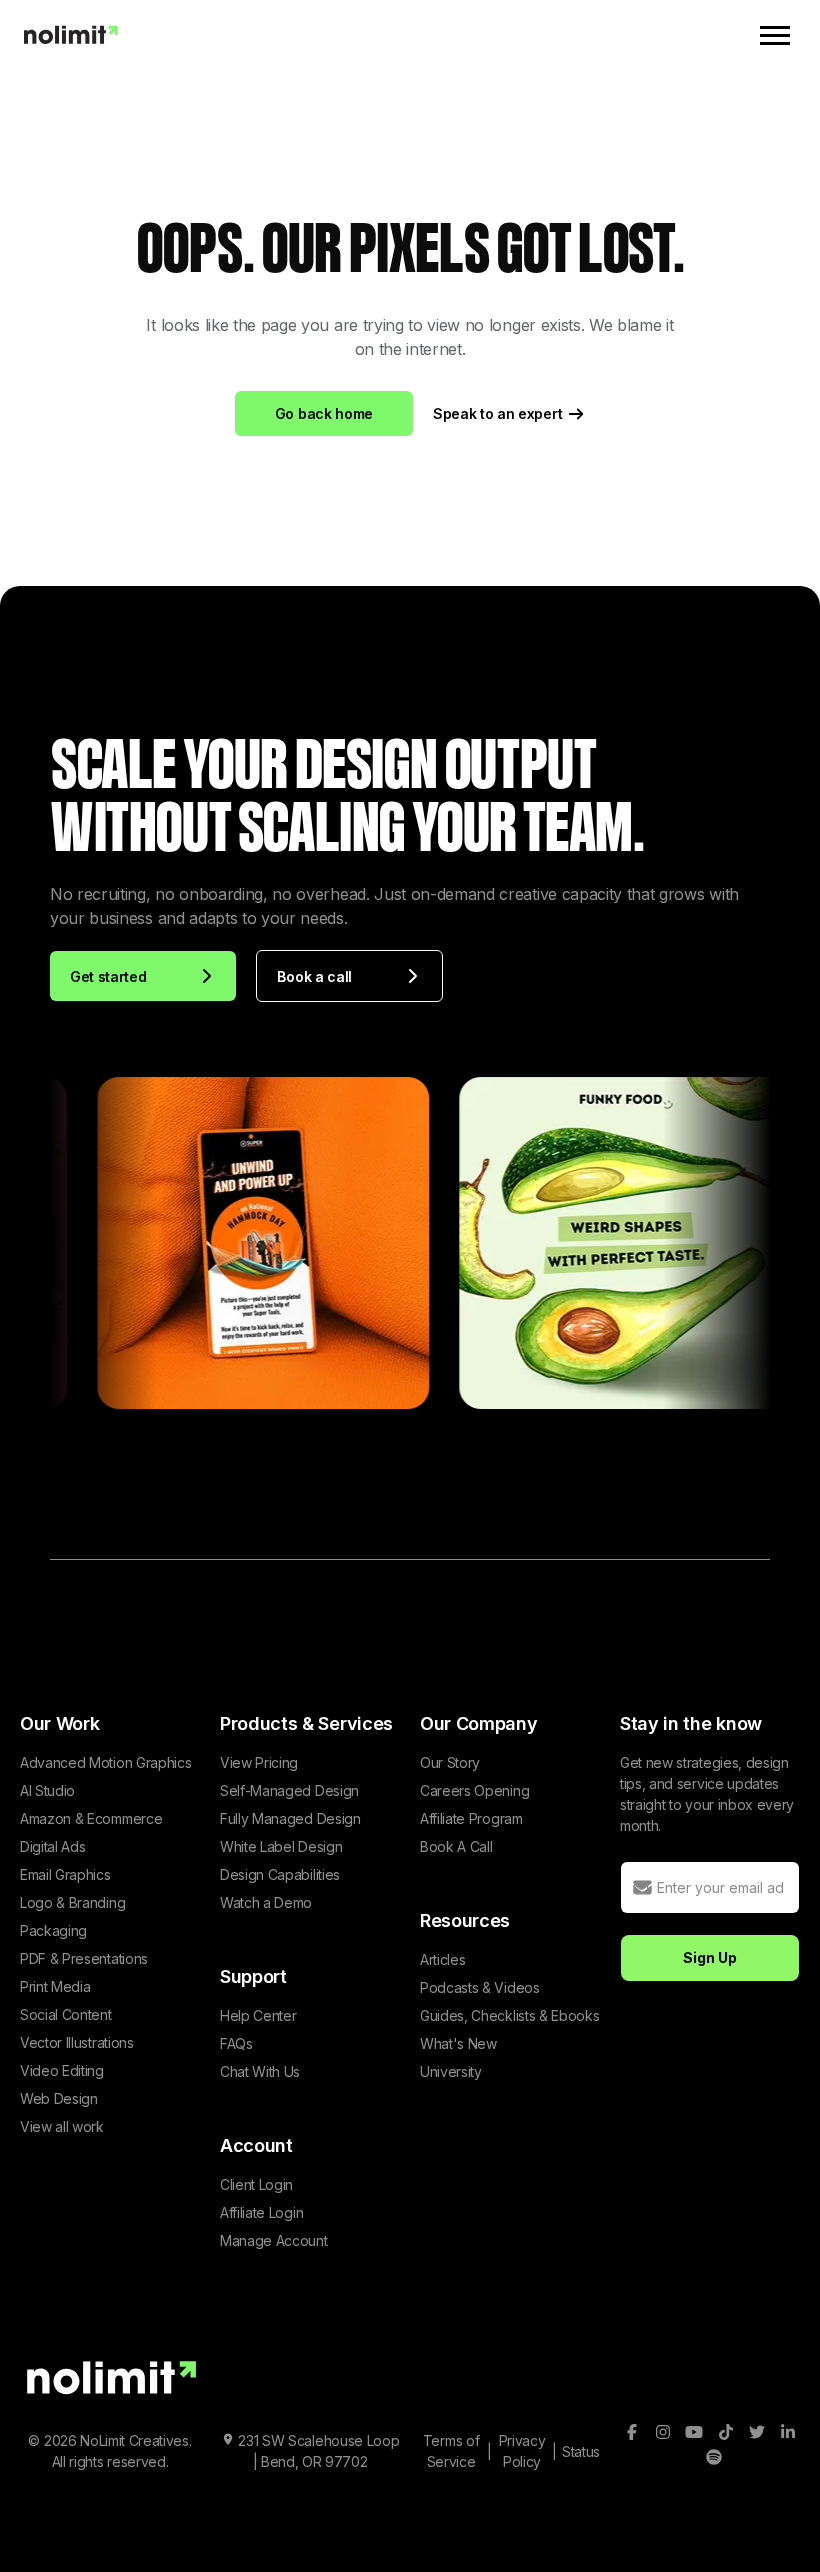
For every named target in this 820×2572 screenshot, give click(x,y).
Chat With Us (260, 2071)
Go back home (324, 413)
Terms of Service (451, 2451)
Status (581, 2451)
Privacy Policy (522, 2451)
